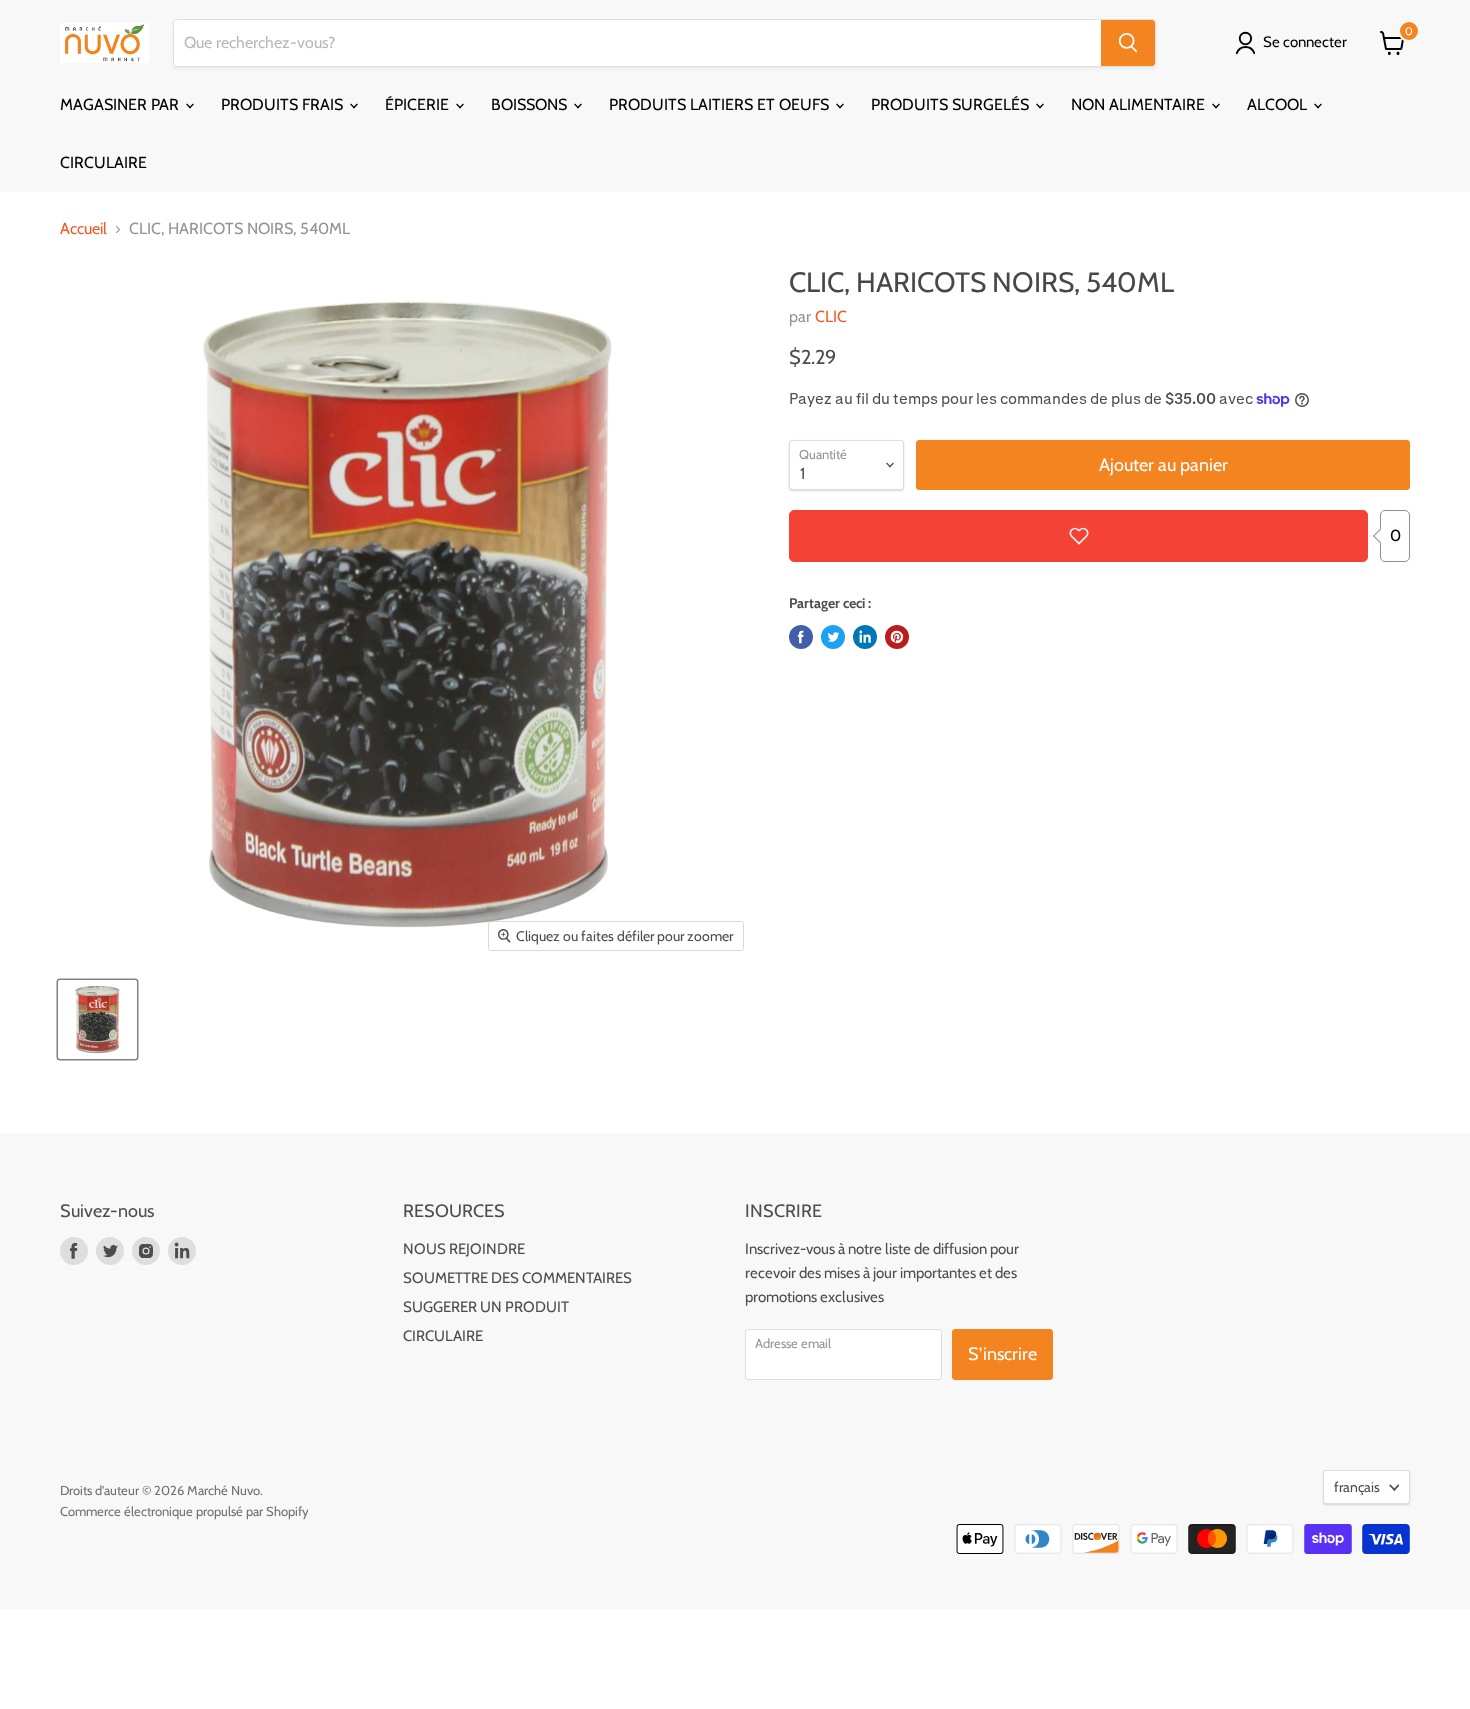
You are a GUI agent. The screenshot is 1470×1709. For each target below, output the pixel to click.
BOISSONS (531, 104)
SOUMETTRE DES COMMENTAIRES (517, 1278)
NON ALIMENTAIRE (1140, 104)
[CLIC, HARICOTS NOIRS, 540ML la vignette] (97, 1019)
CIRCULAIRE (103, 162)
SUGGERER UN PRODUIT (486, 1307)
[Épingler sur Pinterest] (897, 637)
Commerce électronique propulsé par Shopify (184, 1511)
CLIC (831, 316)
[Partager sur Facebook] (801, 637)
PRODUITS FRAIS (284, 104)
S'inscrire (1002, 1354)
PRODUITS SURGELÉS (952, 104)
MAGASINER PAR (121, 104)
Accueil (83, 229)
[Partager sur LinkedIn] (865, 637)
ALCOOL (1279, 104)
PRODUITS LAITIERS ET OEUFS (721, 104)
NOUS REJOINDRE (464, 1249)
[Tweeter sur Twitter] (833, 637)
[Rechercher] (1128, 43)
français (1357, 1487)
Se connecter (1305, 42)
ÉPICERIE (419, 104)
